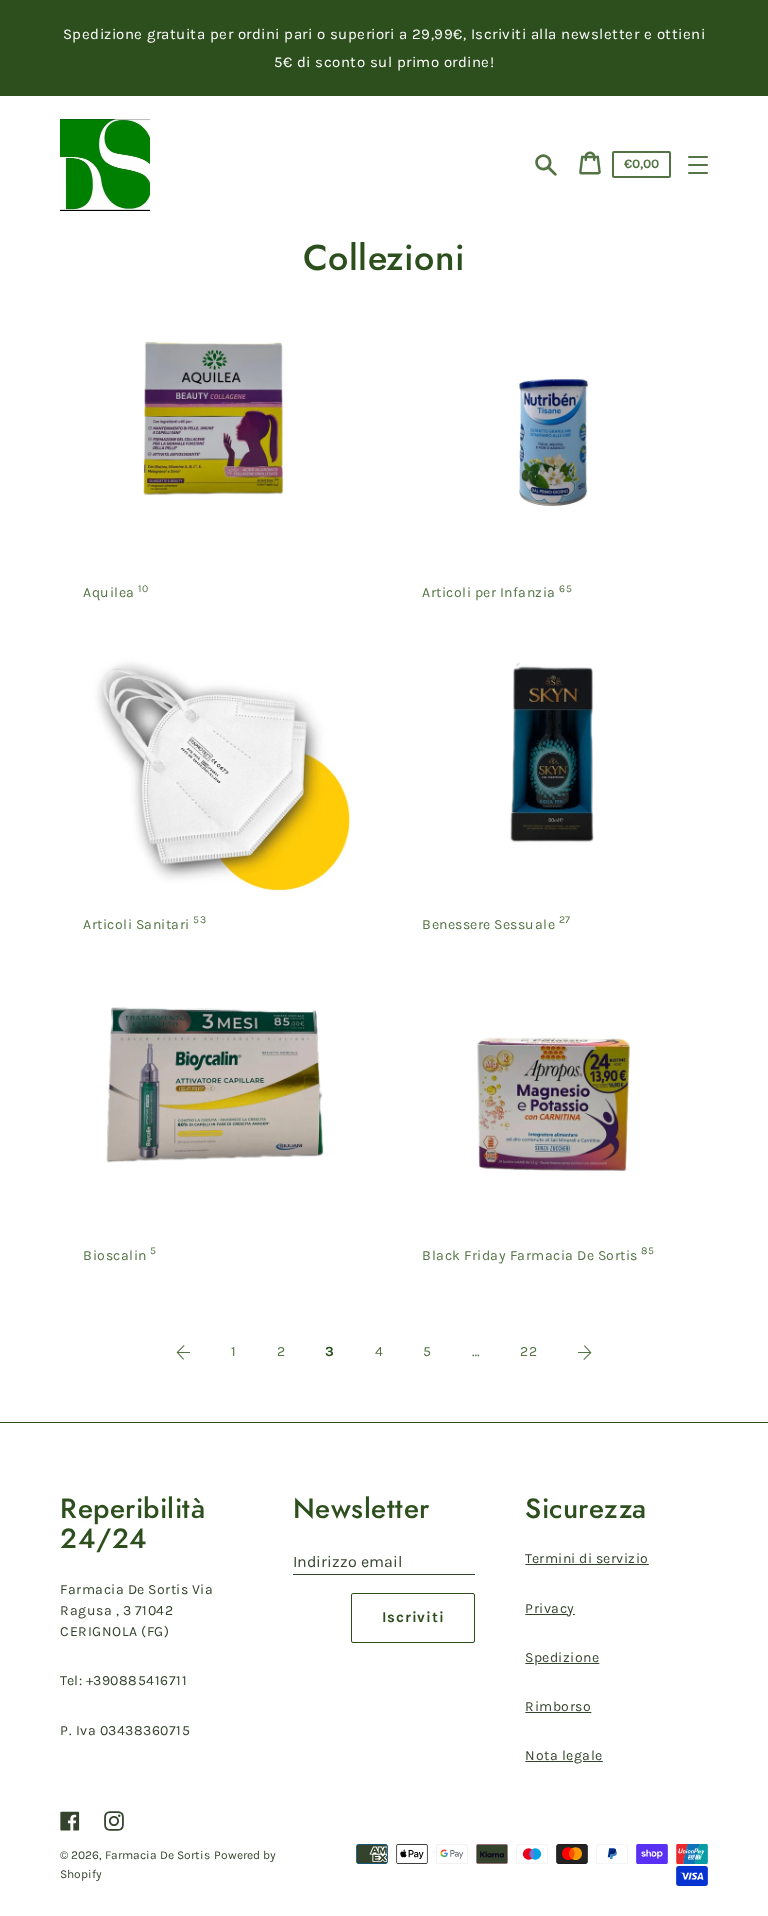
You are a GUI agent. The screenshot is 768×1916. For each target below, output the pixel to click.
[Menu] (698, 165)
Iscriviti (413, 1617)
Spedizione (562, 1657)
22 (528, 1351)
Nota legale (564, 1755)
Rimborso (558, 1706)
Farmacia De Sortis (157, 1855)
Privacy (550, 1608)
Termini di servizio (587, 1558)
